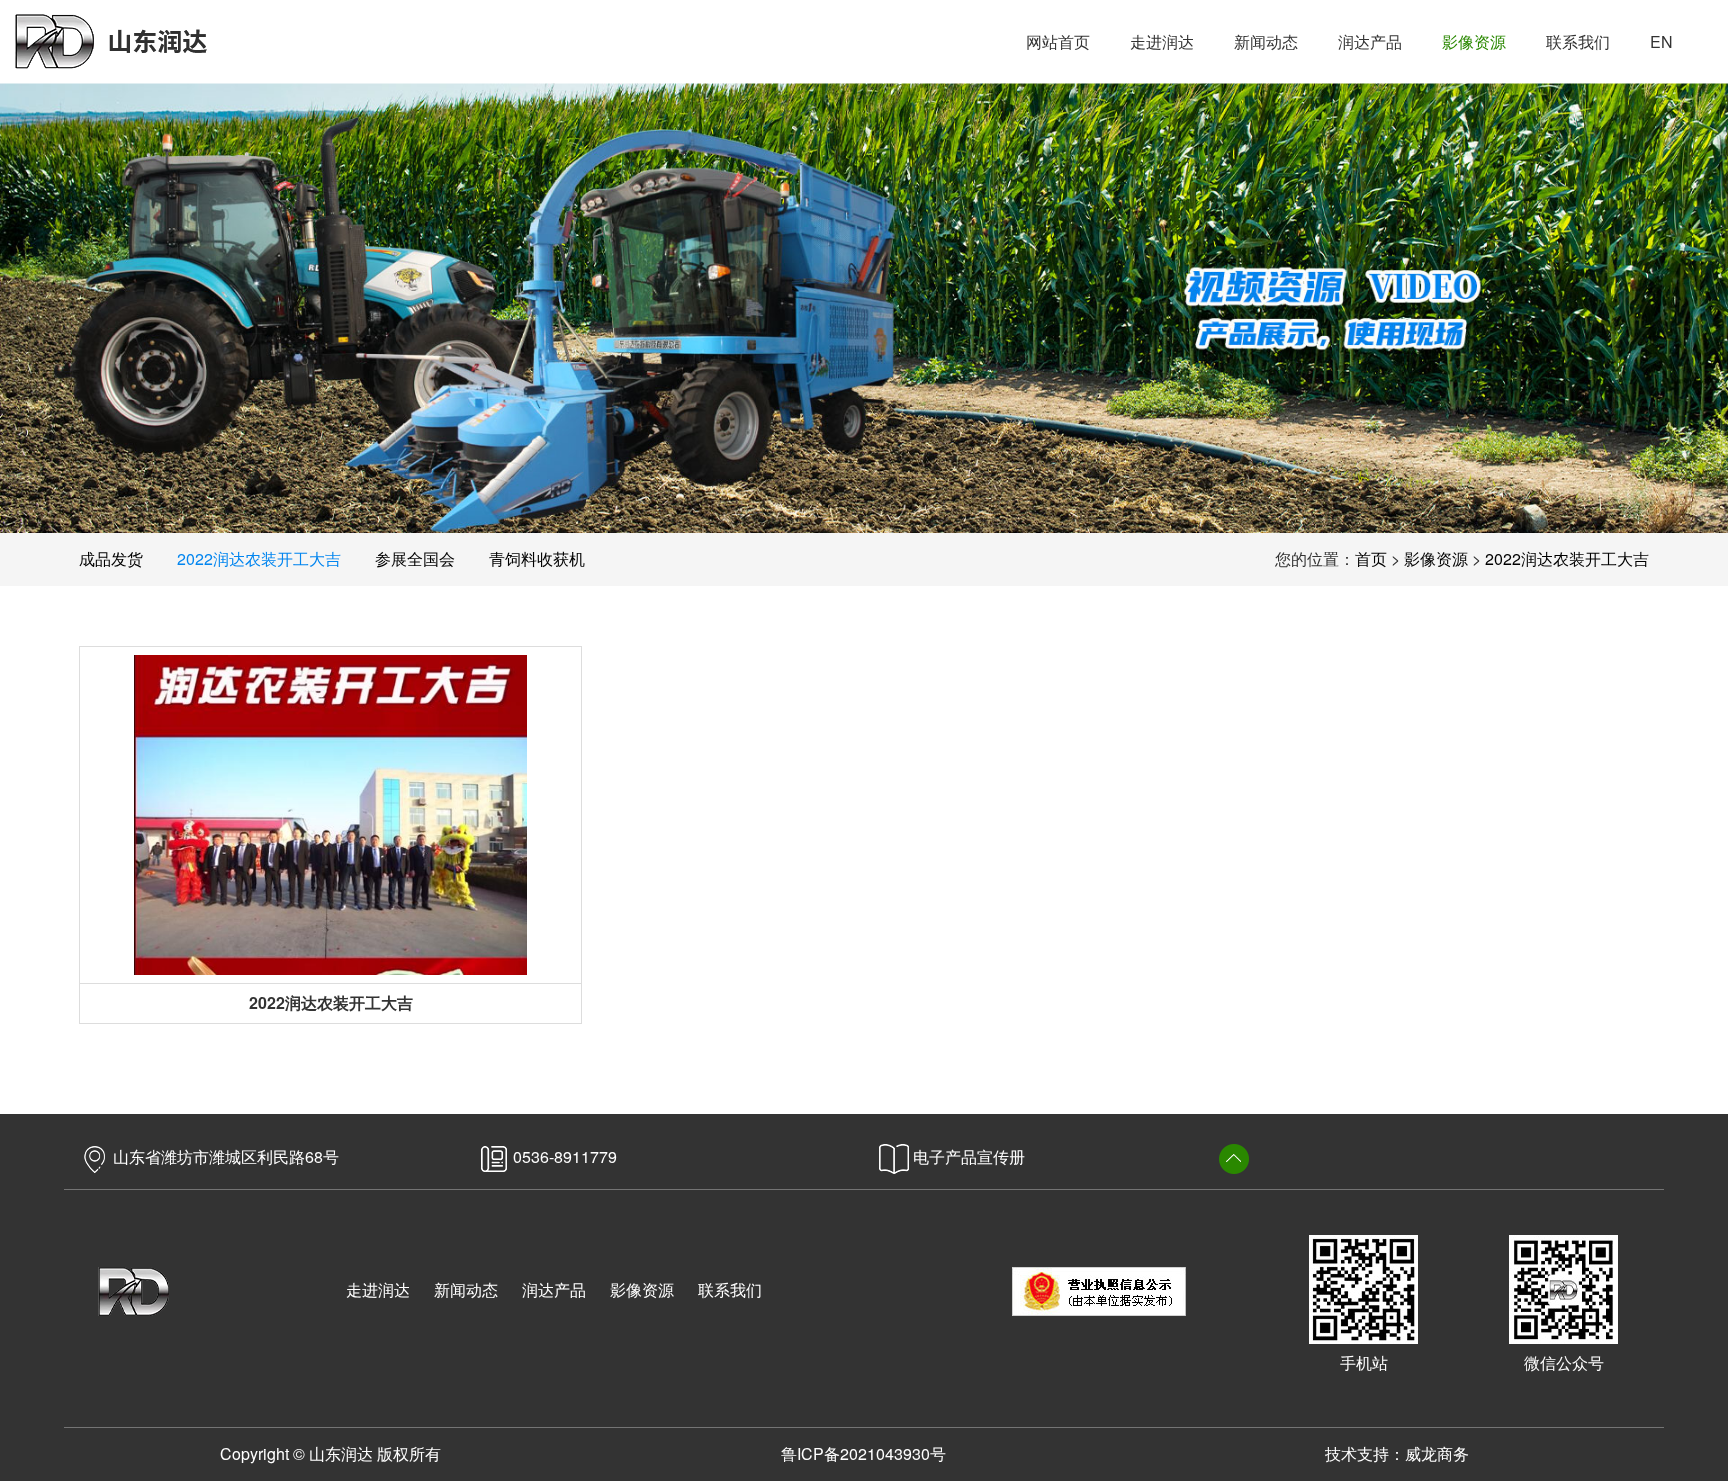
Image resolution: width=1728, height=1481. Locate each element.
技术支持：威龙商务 (1397, 1453)
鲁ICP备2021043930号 (863, 1453)
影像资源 (1436, 558)
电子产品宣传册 (967, 1156)
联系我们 (730, 1289)
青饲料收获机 (537, 558)
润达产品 (554, 1289)
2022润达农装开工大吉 (259, 558)
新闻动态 (466, 1289)
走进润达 (378, 1289)
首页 (1371, 558)
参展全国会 (415, 558)
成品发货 (111, 558)
